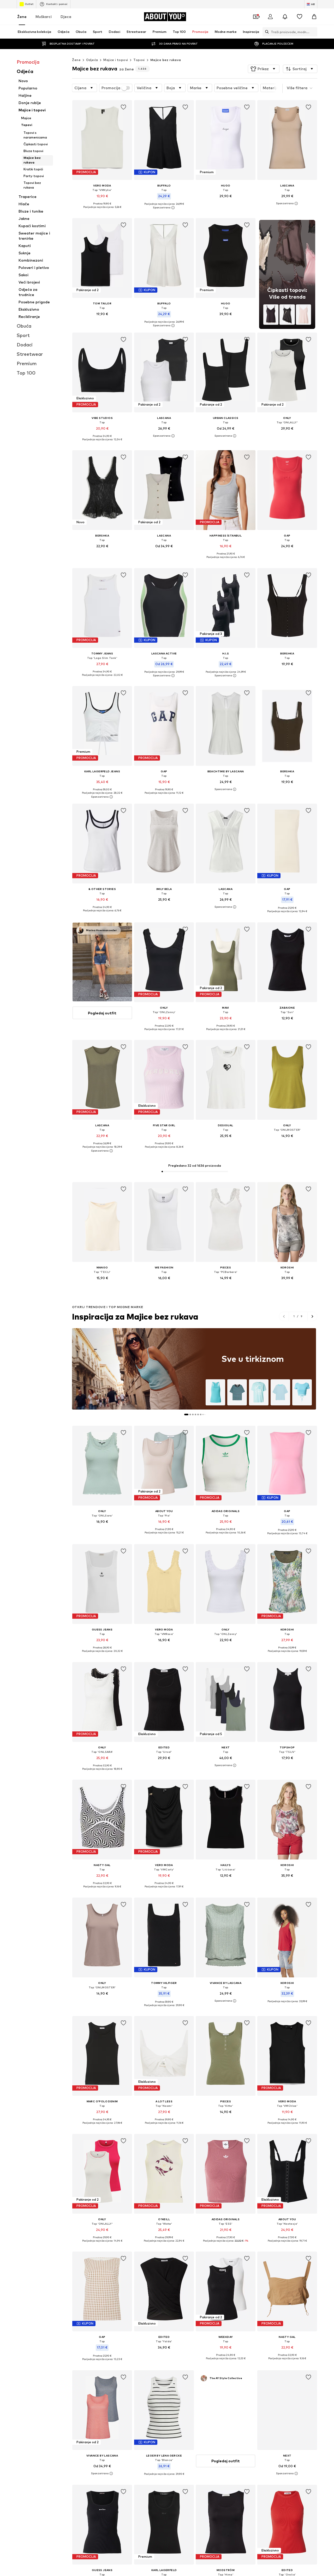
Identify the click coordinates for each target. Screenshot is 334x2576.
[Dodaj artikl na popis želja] (124, 107)
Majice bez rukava (166, 60)
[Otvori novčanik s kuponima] (256, 17)
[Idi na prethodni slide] (284, 1316)
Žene (22, 17)
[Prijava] (270, 17)
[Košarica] (314, 17)
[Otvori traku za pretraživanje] (266, 32)
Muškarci (44, 17)
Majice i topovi (116, 60)
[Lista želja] (300, 17)
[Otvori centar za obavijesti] (285, 17)
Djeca (66, 17)
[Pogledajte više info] (102, 211)
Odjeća (92, 60)
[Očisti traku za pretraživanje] (313, 32)
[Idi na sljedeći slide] (312, 1316)
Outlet (29, 4)
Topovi (139, 60)
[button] (264, 69)
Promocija (111, 88)
